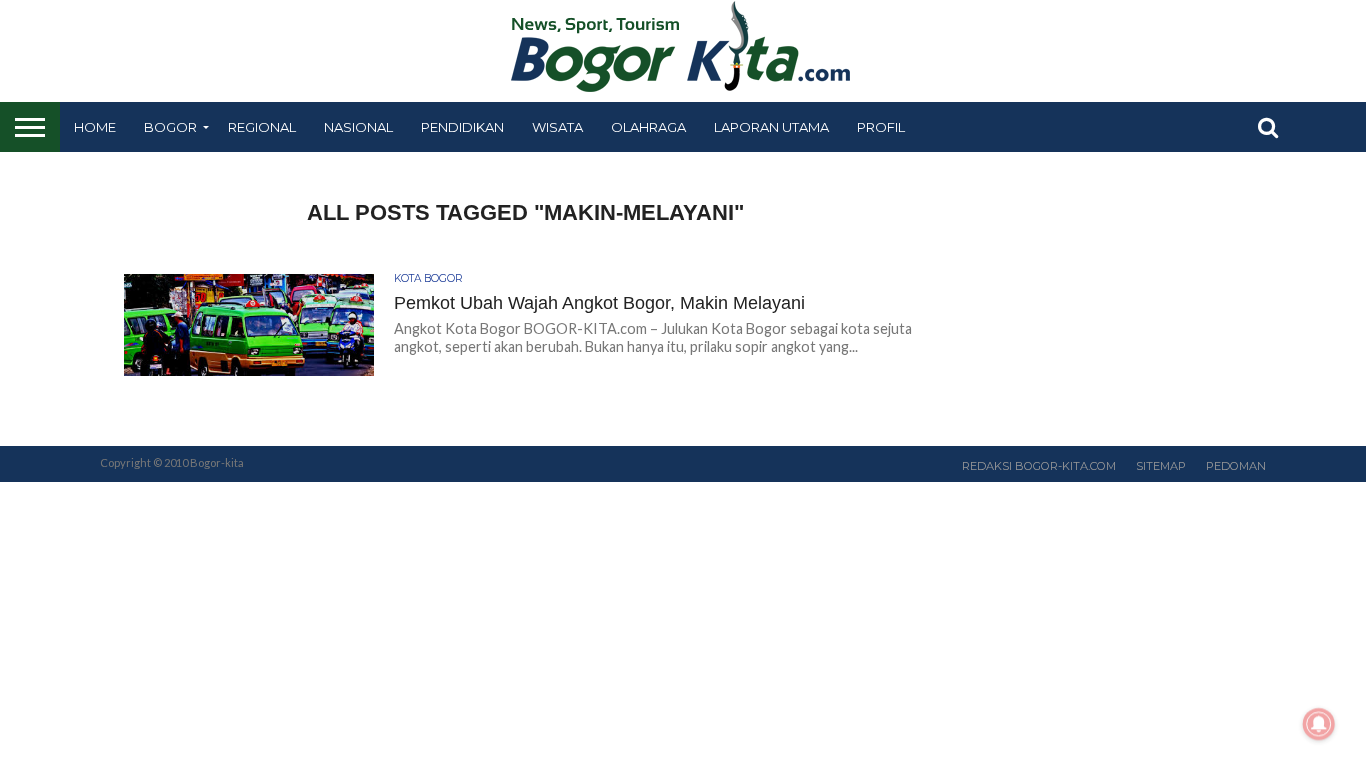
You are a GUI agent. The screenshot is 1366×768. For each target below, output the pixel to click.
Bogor (170, 127)
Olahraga (648, 127)
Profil (881, 127)
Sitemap (1161, 466)
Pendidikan (462, 127)
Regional (262, 127)
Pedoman (1236, 466)
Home (95, 127)
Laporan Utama (771, 127)
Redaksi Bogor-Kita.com (1039, 466)
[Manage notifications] (1319, 724)
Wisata (557, 127)
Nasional (358, 127)
